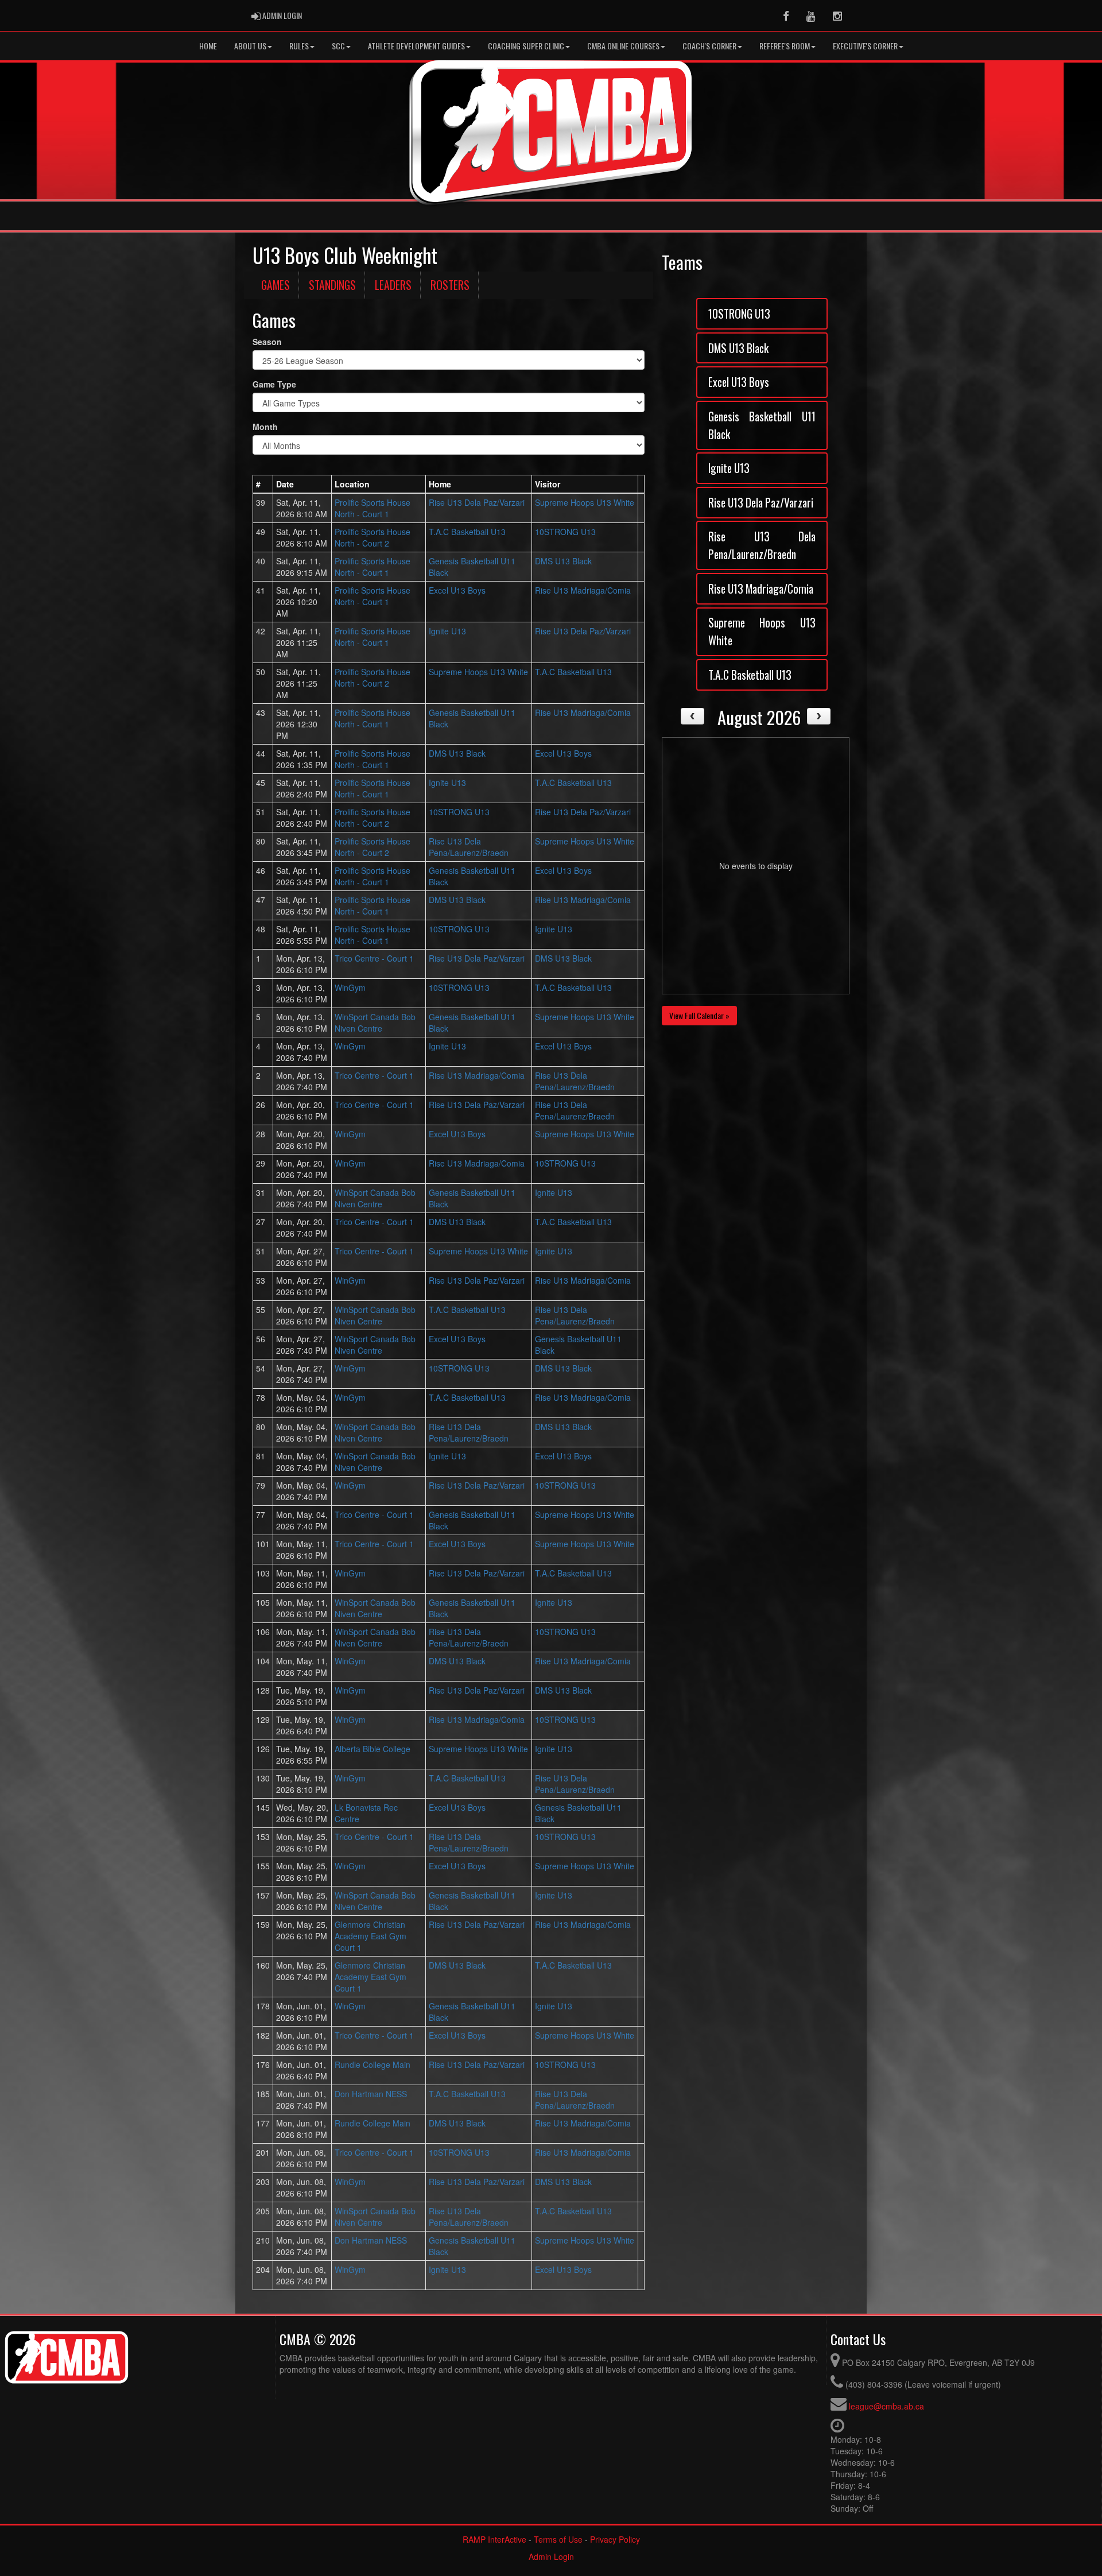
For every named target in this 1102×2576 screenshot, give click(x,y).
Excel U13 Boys (457, 590)
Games (275, 285)
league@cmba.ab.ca (886, 2406)
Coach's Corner (709, 46)
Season (267, 342)
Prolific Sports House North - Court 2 (372, 537)
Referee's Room (785, 46)
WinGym (350, 987)
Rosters (450, 285)
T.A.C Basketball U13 (467, 532)
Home (208, 46)
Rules (299, 46)
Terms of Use (558, 2539)
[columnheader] (263, 484)
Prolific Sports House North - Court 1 (372, 508)
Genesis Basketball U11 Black (762, 425)
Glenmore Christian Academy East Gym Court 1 (370, 1936)
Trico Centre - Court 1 (374, 958)
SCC (338, 46)
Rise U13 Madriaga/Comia (583, 590)
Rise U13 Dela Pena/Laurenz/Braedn (469, 847)
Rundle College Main (372, 2064)
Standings (332, 285)
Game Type (274, 384)
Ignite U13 (447, 631)
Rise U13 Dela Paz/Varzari (477, 502)
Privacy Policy (615, 2539)
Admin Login (551, 2556)
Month (265, 427)
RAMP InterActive (494, 2539)
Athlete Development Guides (416, 46)
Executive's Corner (865, 46)
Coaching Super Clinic (526, 46)
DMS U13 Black (563, 561)
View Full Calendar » (699, 1015)
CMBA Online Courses (623, 46)
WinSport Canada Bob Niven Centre (375, 1022)
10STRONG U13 (565, 532)
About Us (250, 46)
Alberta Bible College (372, 1749)
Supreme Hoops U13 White (585, 502)
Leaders (393, 285)
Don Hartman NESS (371, 2094)
